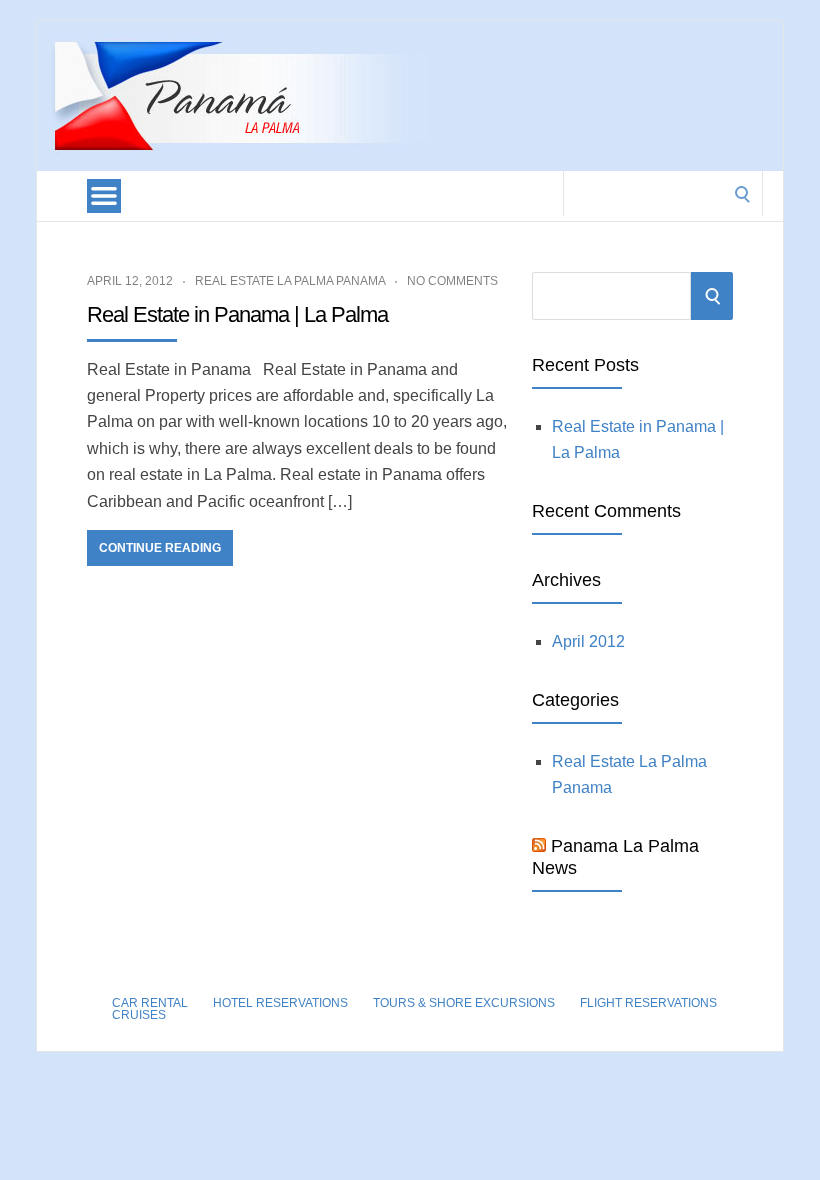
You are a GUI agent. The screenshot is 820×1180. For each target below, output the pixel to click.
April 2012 (588, 641)
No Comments (452, 281)
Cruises (139, 1015)
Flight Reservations (648, 1003)
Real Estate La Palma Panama (290, 281)
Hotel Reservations (280, 1003)
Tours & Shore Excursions (464, 1003)
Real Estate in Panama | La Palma (237, 314)
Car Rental (150, 1003)
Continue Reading (160, 548)
